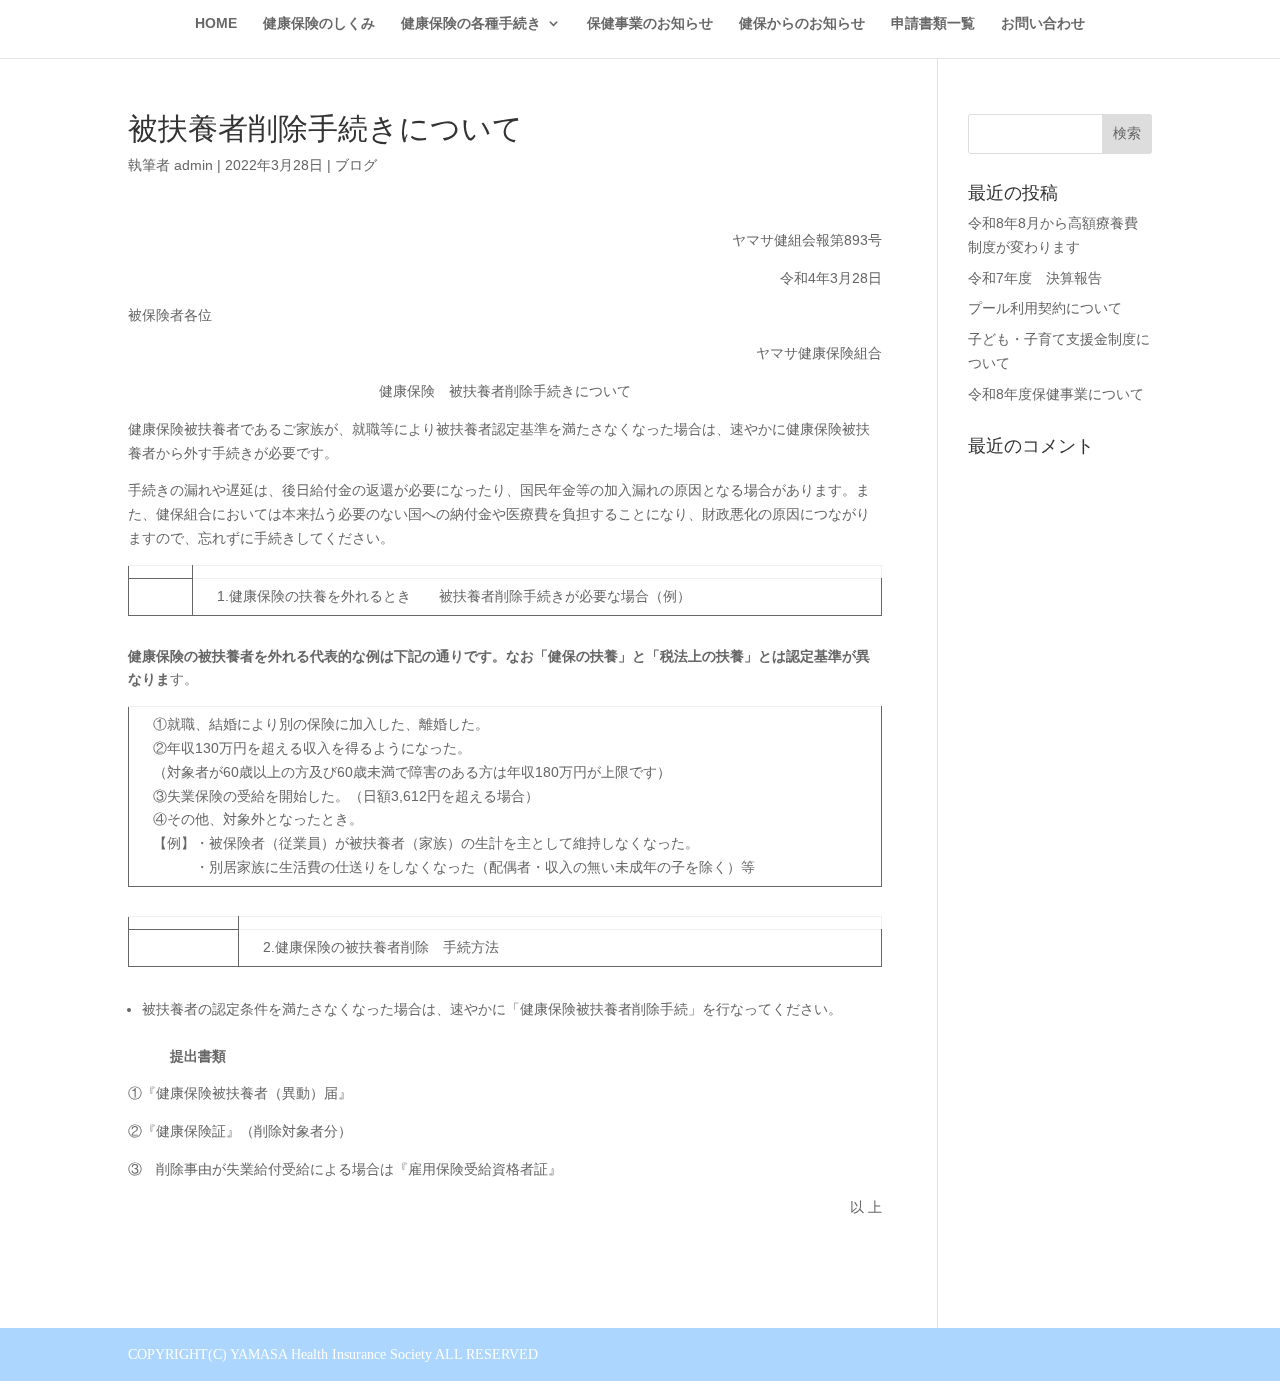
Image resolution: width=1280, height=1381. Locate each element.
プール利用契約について (1045, 308)
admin (193, 165)
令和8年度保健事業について (1056, 394)
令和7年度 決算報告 (1035, 278)
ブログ (356, 165)
